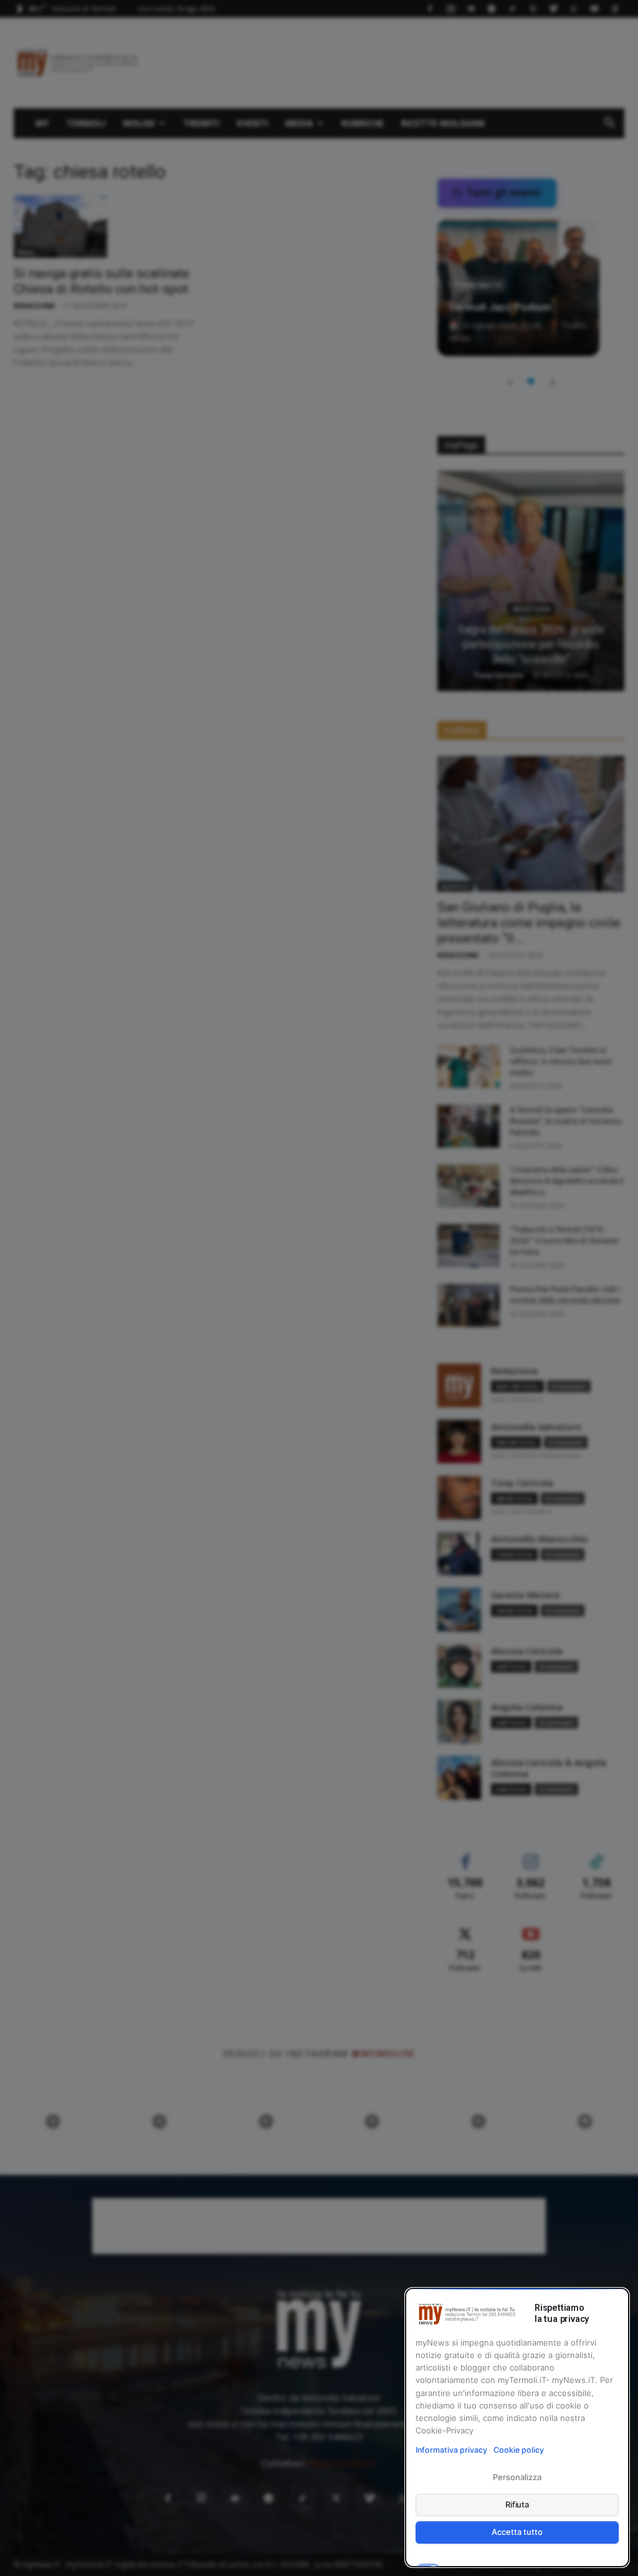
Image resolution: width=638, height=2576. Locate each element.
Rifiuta (517, 2504)
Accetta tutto (517, 2532)
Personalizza (517, 2477)
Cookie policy (519, 2450)
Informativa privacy (451, 2450)
